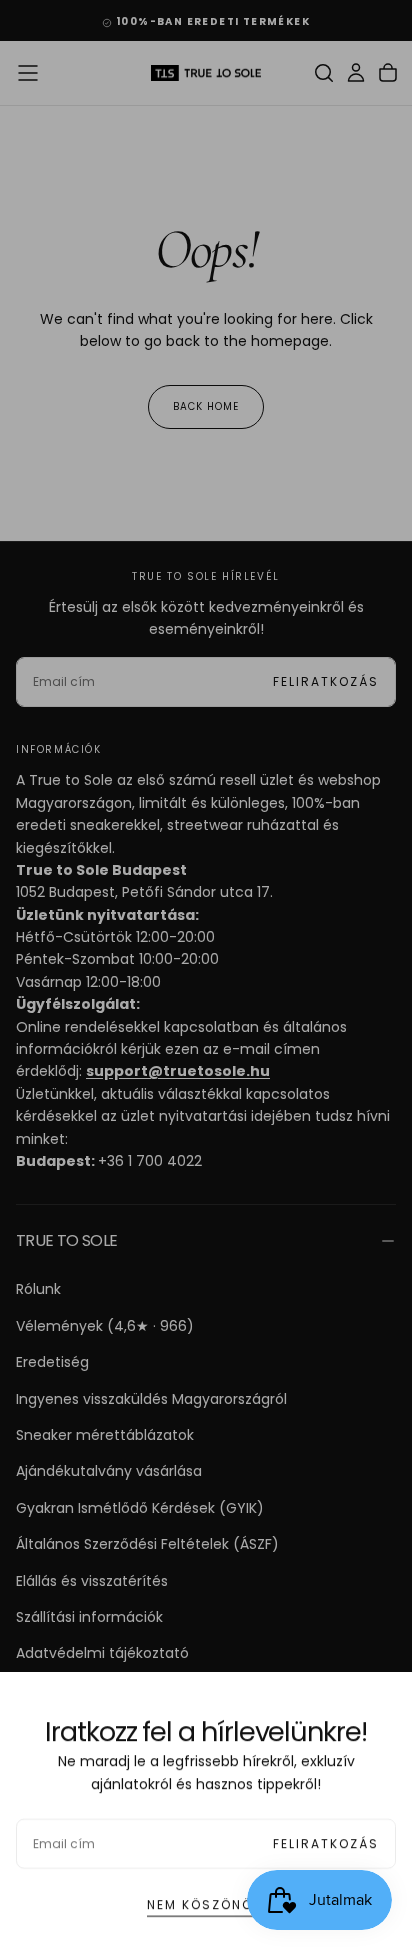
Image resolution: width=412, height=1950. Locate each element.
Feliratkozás (326, 1834)
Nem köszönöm (206, 1895)
